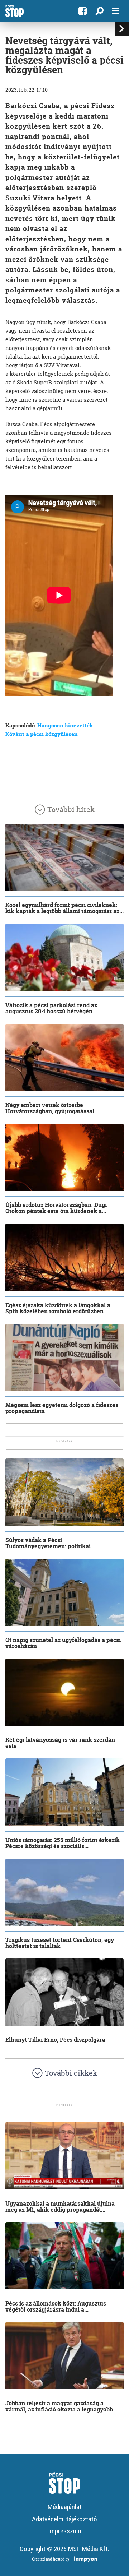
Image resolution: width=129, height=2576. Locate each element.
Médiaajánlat (65, 2507)
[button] (99, 11)
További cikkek (71, 2073)
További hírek (71, 810)
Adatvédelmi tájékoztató (64, 2519)
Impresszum (65, 2531)
